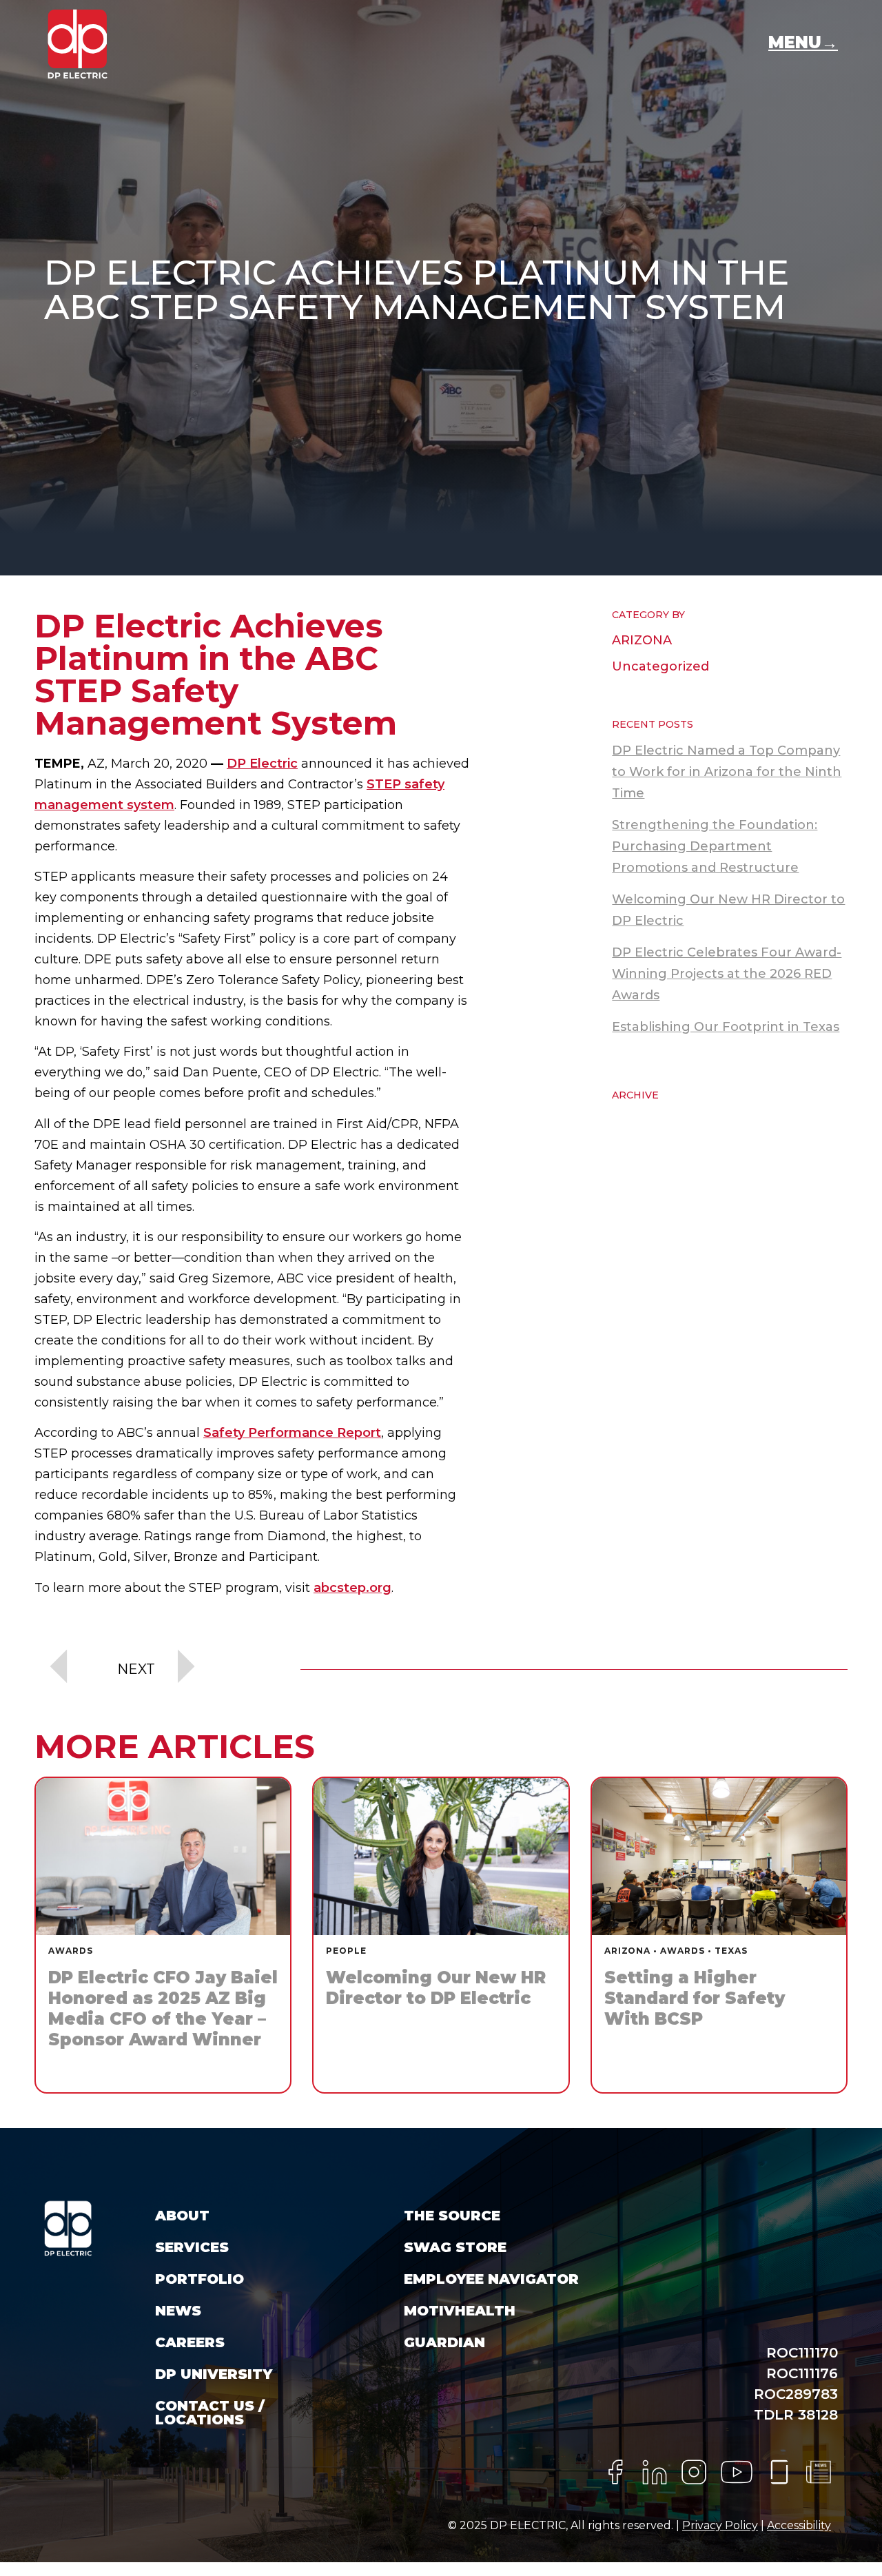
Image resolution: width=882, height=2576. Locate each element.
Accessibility (799, 2525)
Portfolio (199, 2279)
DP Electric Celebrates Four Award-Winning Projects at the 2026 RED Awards (727, 974)
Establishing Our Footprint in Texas (726, 1027)
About (182, 2216)
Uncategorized (660, 666)
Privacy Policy (720, 2525)
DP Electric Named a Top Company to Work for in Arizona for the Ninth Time (727, 772)
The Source (452, 2216)
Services (192, 2247)
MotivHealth (460, 2311)
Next (136, 1669)
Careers (190, 2342)
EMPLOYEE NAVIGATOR (491, 2279)
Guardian (444, 2342)
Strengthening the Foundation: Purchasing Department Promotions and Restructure (715, 846)
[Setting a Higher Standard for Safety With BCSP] (719, 1935)
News (178, 2311)
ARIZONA (642, 640)
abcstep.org (352, 1588)
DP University (214, 2374)
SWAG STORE (455, 2247)
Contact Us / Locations (210, 2413)
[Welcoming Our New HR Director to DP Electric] (441, 1935)
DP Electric (262, 764)
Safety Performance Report (292, 1433)
